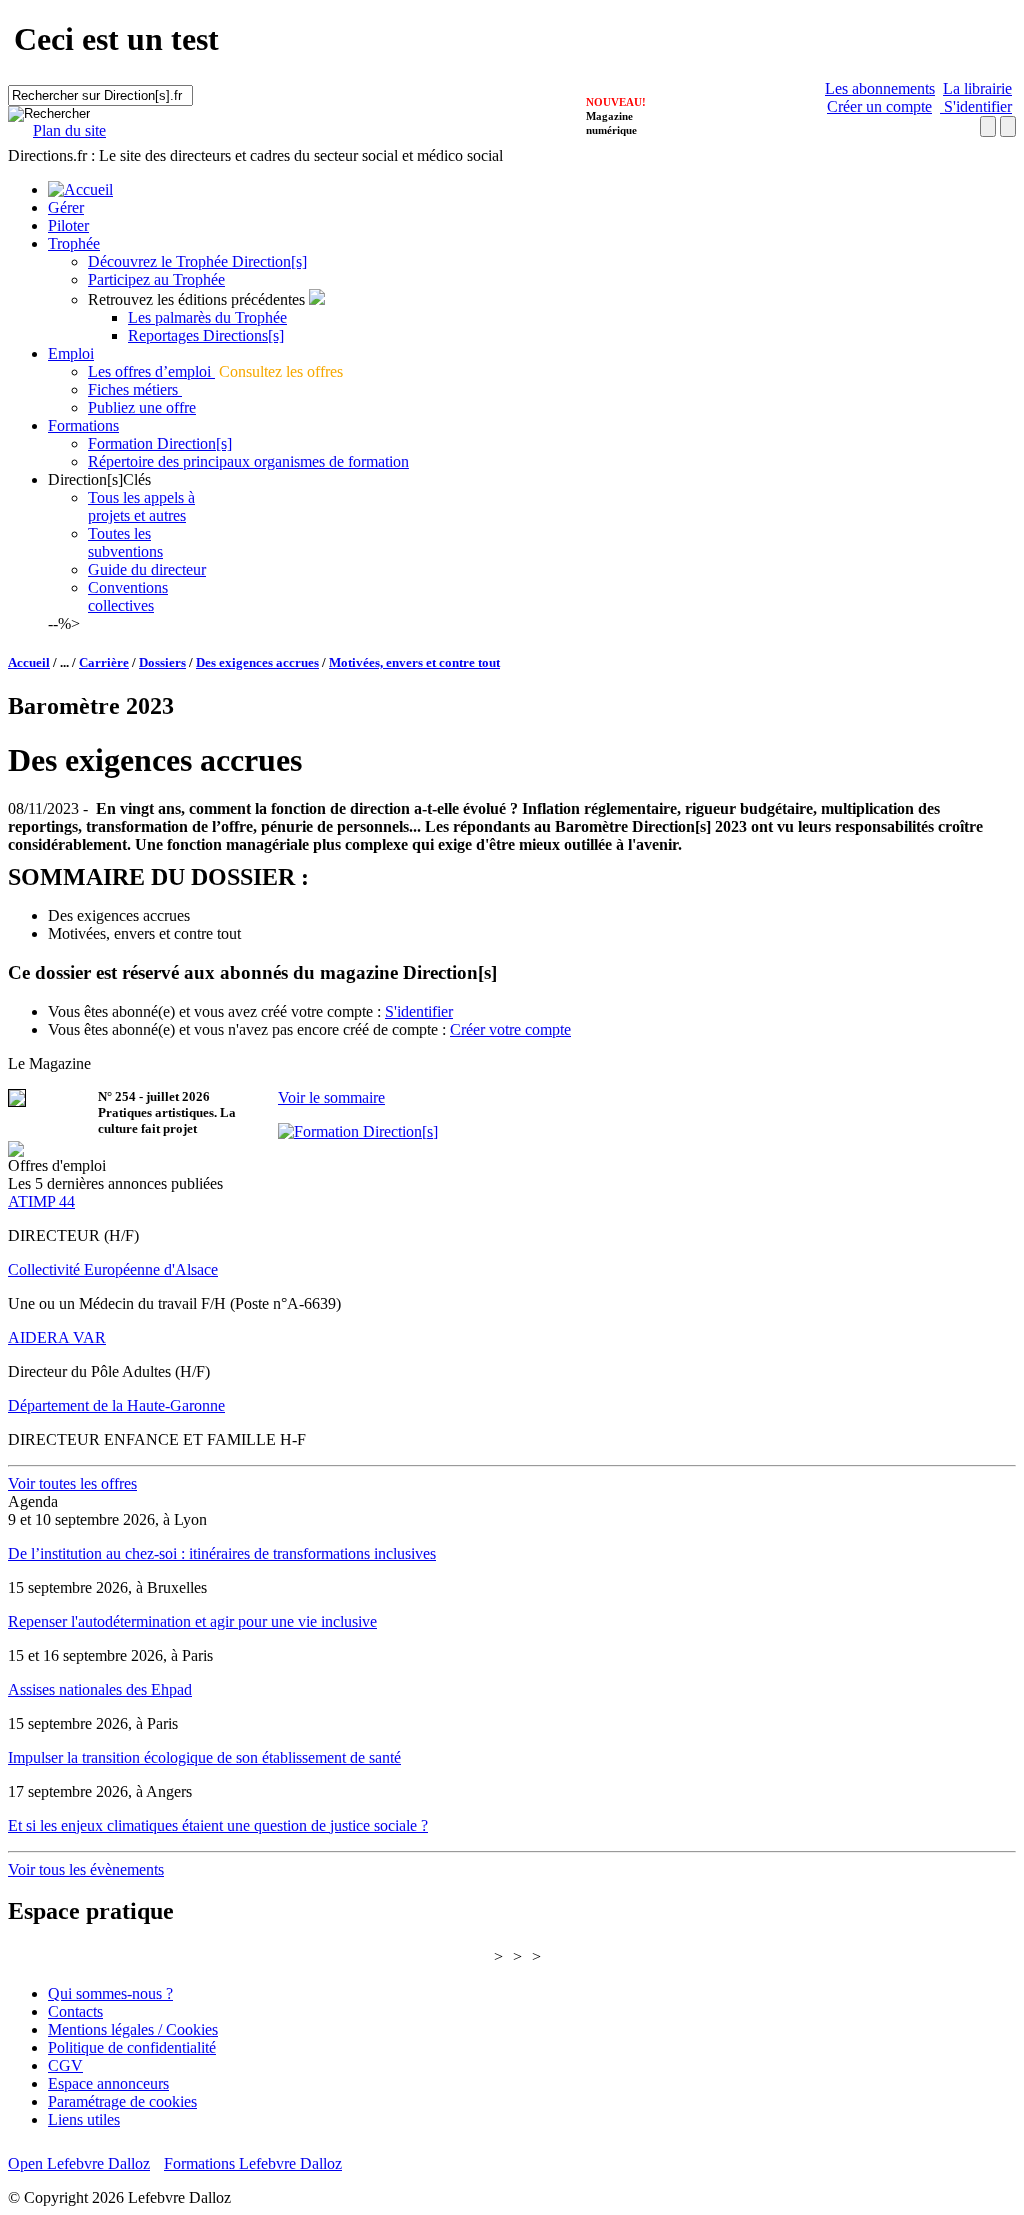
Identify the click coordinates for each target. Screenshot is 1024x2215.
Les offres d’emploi (151, 371)
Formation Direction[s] (160, 443)
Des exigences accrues (257, 662)
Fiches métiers (135, 389)
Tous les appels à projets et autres (141, 506)
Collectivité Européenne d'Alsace (113, 1269)
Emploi (71, 353)
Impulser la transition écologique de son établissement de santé (204, 1757)
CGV (65, 2065)
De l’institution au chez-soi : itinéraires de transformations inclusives (222, 1553)
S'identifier (976, 106)
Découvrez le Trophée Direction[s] (197, 261)
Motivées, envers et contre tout (414, 662)
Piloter (68, 225)
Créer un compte (879, 106)
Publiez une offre (142, 407)
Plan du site (69, 130)
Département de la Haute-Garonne (116, 1405)
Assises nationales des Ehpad (100, 1689)
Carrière (104, 662)
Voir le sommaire (331, 1097)
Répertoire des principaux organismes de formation (248, 461)
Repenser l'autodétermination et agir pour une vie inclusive (192, 1621)
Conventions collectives (128, 596)
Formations (83, 425)
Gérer (66, 207)
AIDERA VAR (57, 1337)
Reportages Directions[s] (206, 335)
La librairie (977, 88)
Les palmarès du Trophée (207, 317)
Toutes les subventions (125, 542)
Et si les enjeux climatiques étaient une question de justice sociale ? (218, 1825)
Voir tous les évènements (86, 1869)
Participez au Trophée (156, 279)
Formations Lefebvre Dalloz (253, 2163)
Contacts (75, 2011)
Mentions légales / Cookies (133, 2029)
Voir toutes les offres (72, 1483)
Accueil (29, 662)
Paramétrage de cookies (122, 2101)
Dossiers (162, 662)
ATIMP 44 (41, 1201)
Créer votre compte (510, 1029)
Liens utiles (84, 2119)
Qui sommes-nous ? (110, 1993)
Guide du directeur (147, 569)
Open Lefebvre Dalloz (79, 2163)
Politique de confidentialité (132, 2047)
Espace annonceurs (108, 2083)
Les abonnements (880, 88)
